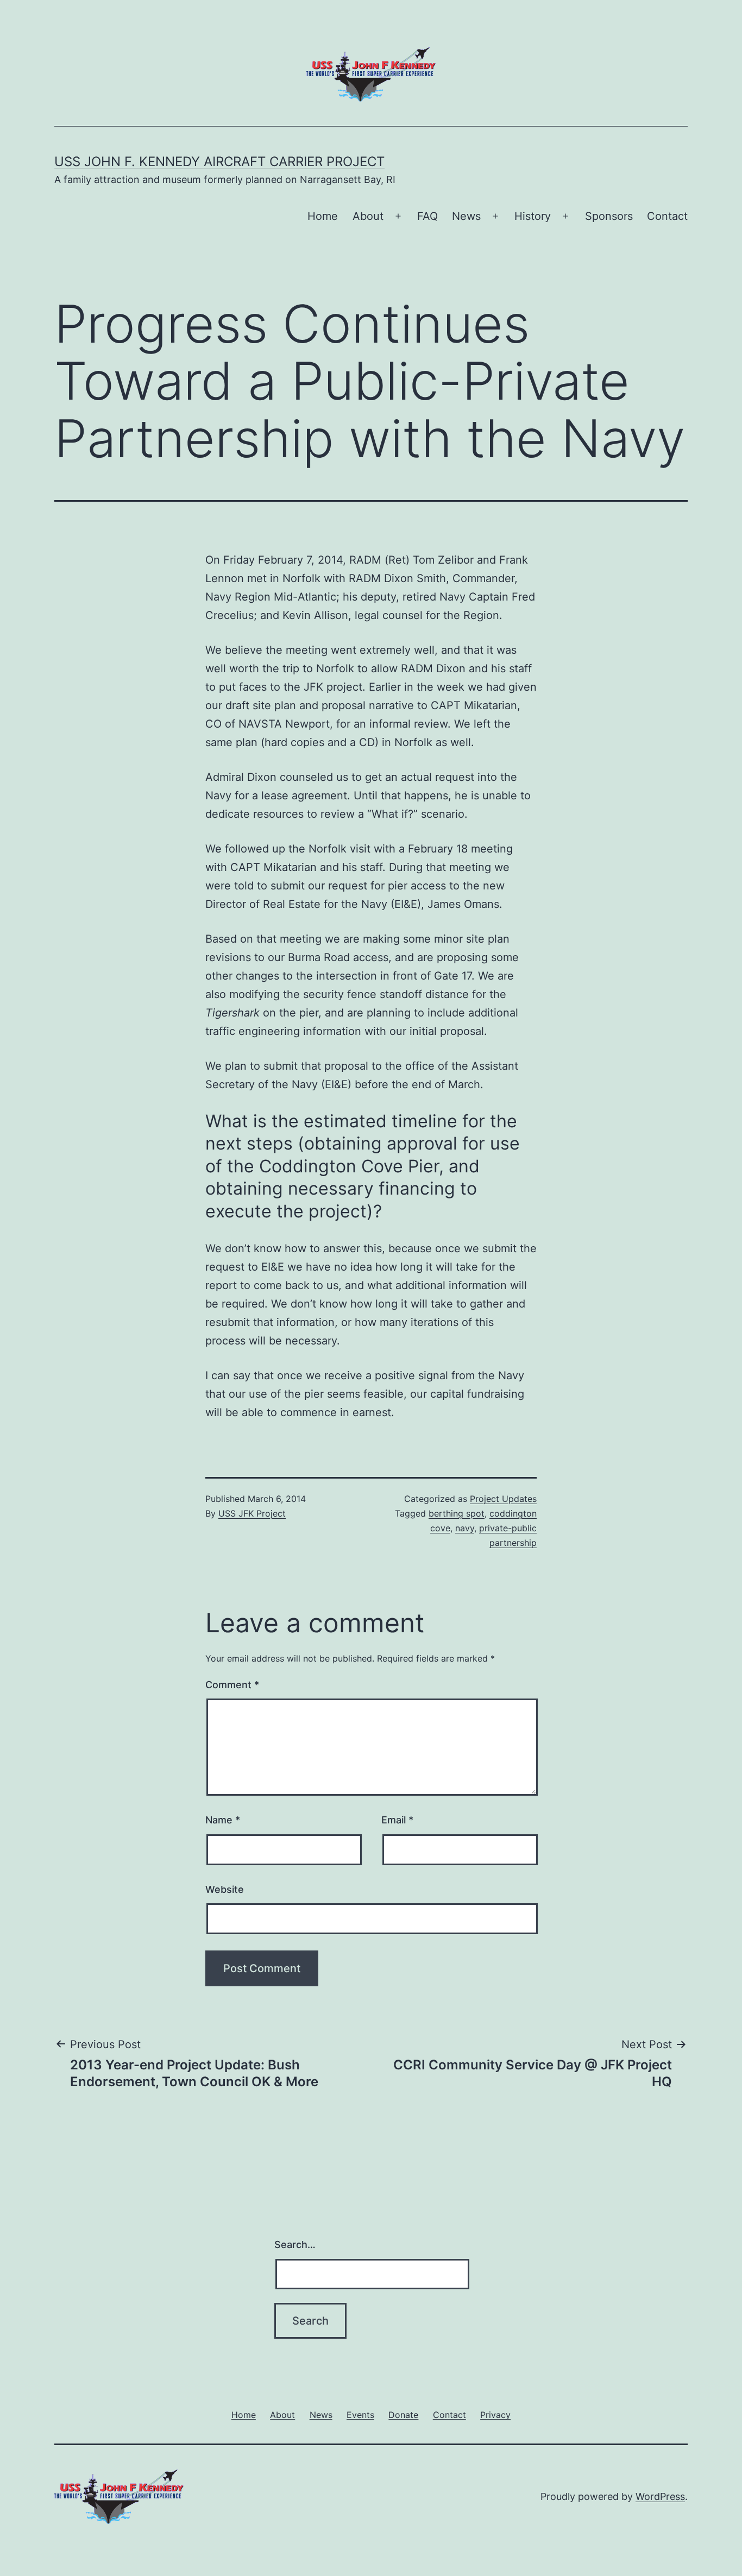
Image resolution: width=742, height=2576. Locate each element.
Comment (232, 1685)
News (466, 216)
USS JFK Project (252, 1513)
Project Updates (503, 1499)
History (533, 216)
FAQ (427, 216)
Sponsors (609, 216)
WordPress (660, 2496)
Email (397, 1820)
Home (323, 216)
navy (465, 1528)
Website (225, 1889)
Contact (667, 216)
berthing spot (457, 1513)
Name (223, 1820)
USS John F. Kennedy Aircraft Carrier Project (219, 162)
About (368, 216)
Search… (295, 2244)
